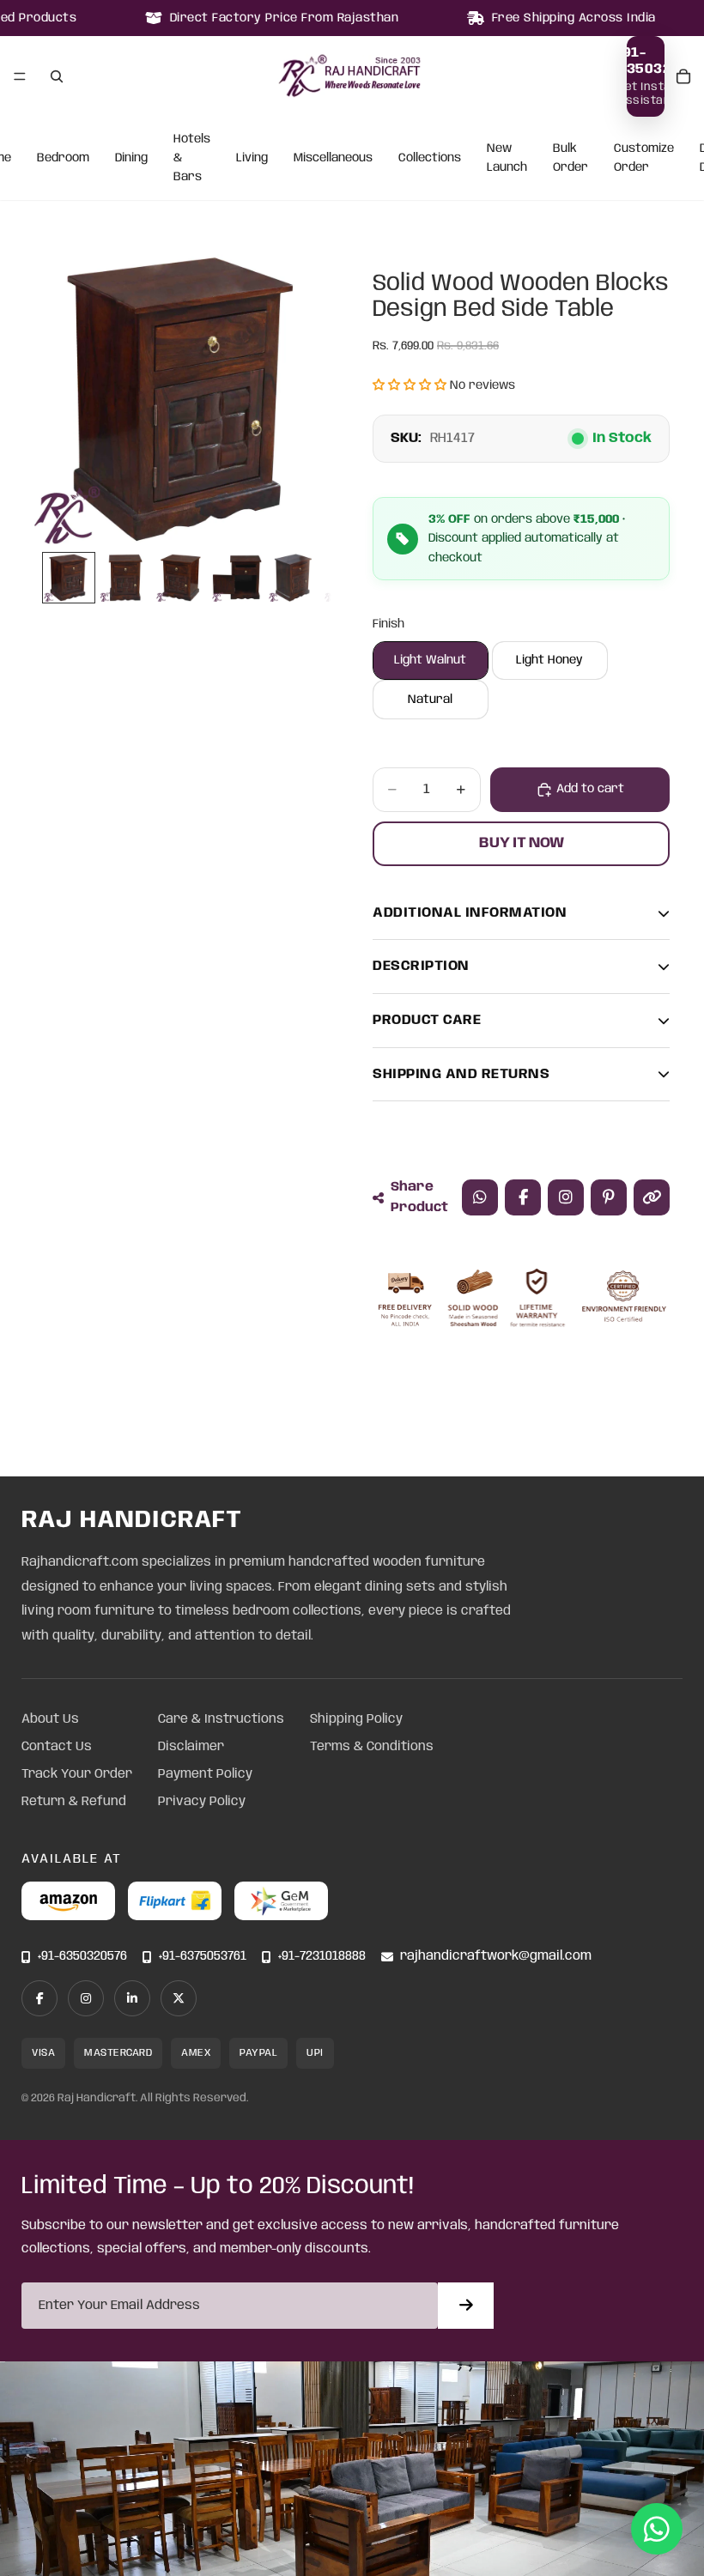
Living (252, 158)
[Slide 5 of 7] (293, 578)
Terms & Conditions (372, 1747)
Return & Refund (74, 1802)
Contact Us (57, 1747)
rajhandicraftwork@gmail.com (496, 1957)
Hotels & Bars (192, 158)
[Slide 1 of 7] (68, 578)
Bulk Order (570, 158)
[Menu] (20, 76)
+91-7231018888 (322, 1957)
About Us (50, 1719)
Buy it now (522, 843)
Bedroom (63, 158)
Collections (430, 158)
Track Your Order (77, 1774)
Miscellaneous (333, 158)
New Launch (507, 158)
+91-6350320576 (82, 1957)
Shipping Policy (356, 1719)
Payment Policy (205, 1774)
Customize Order (644, 158)
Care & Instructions (221, 1719)
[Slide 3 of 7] (181, 578)
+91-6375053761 (203, 1957)
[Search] (57, 76)
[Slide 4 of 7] (237, 578)
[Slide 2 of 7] (125, 578)
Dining (131, 158)
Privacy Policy (202, 1802)
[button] (410, 385)
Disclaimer (191, 1747)
